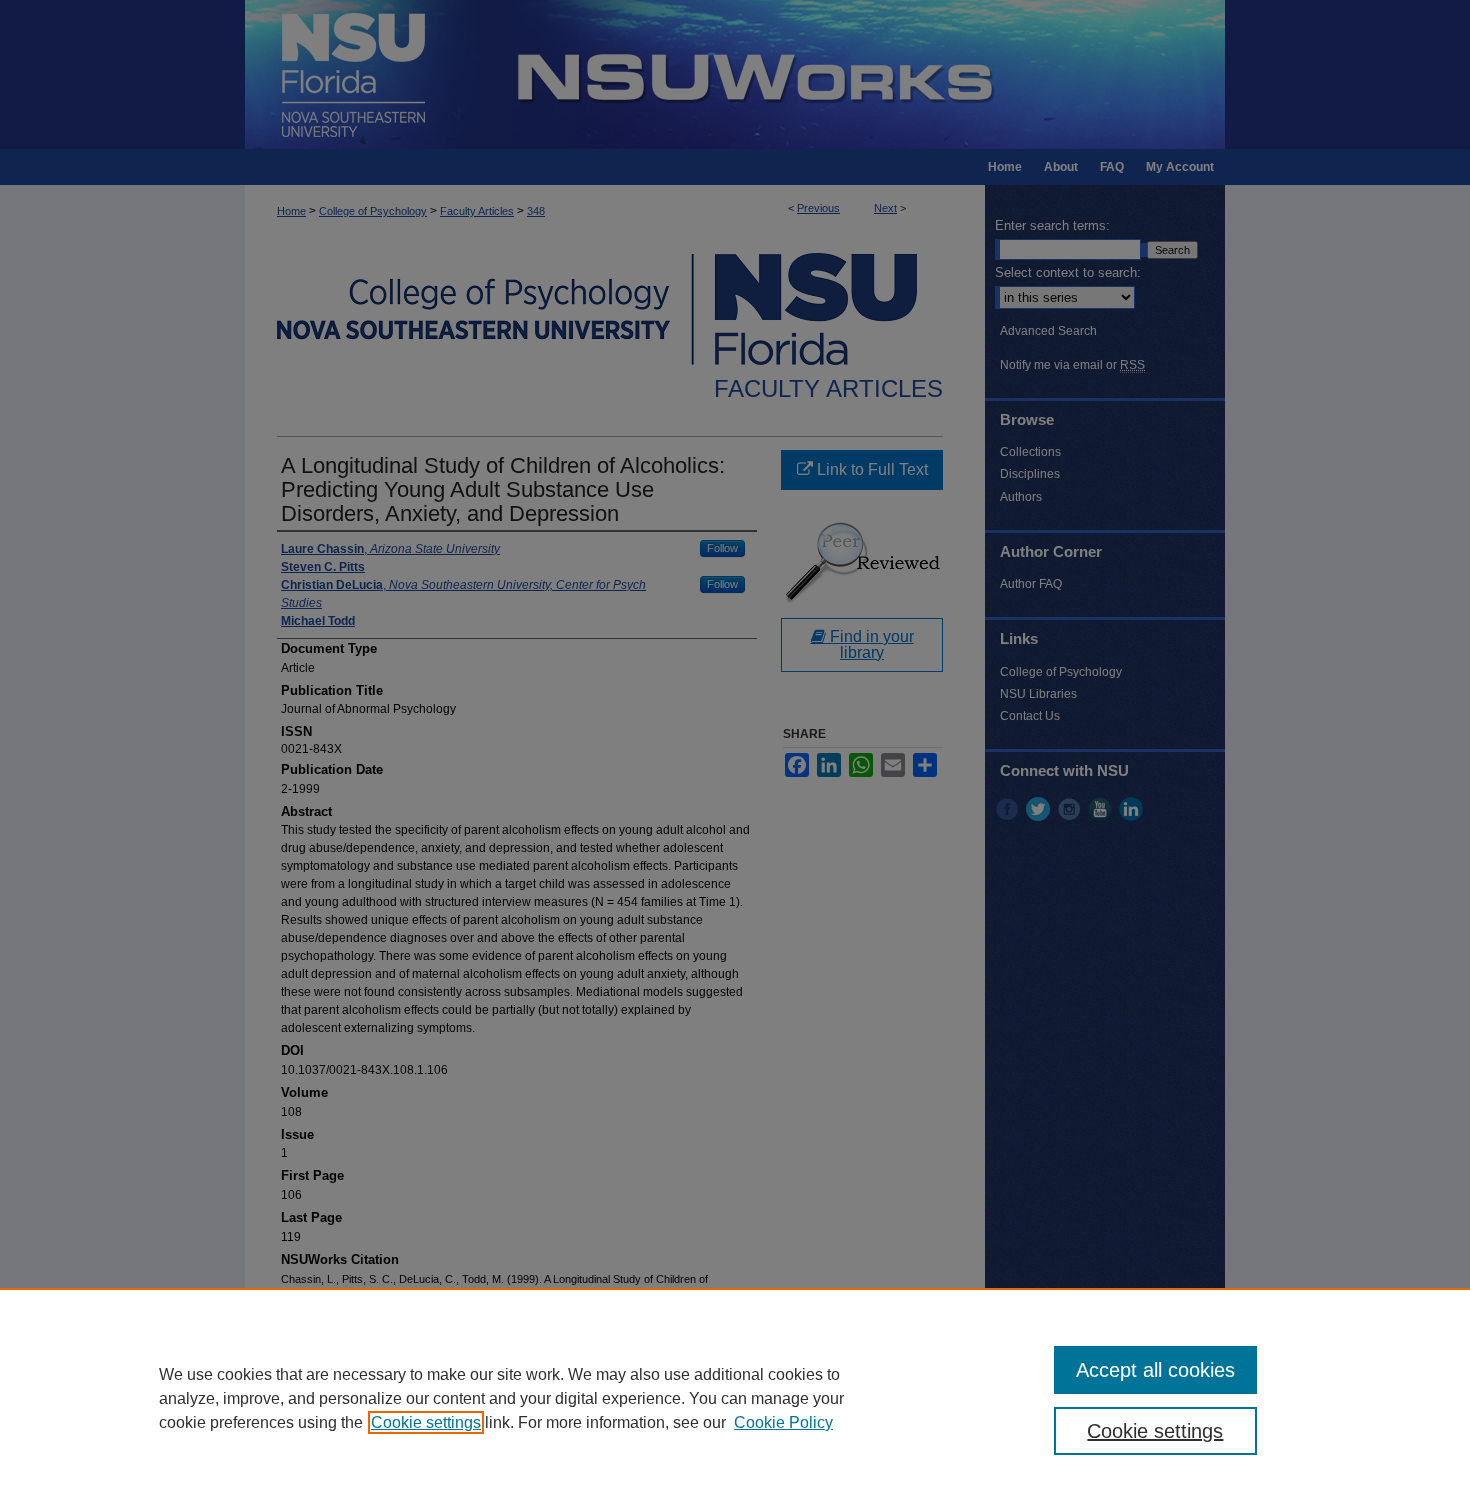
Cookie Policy (783, 1422)
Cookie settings (426, 1422)
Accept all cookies (1155, 1370)
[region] (735, 1398)
